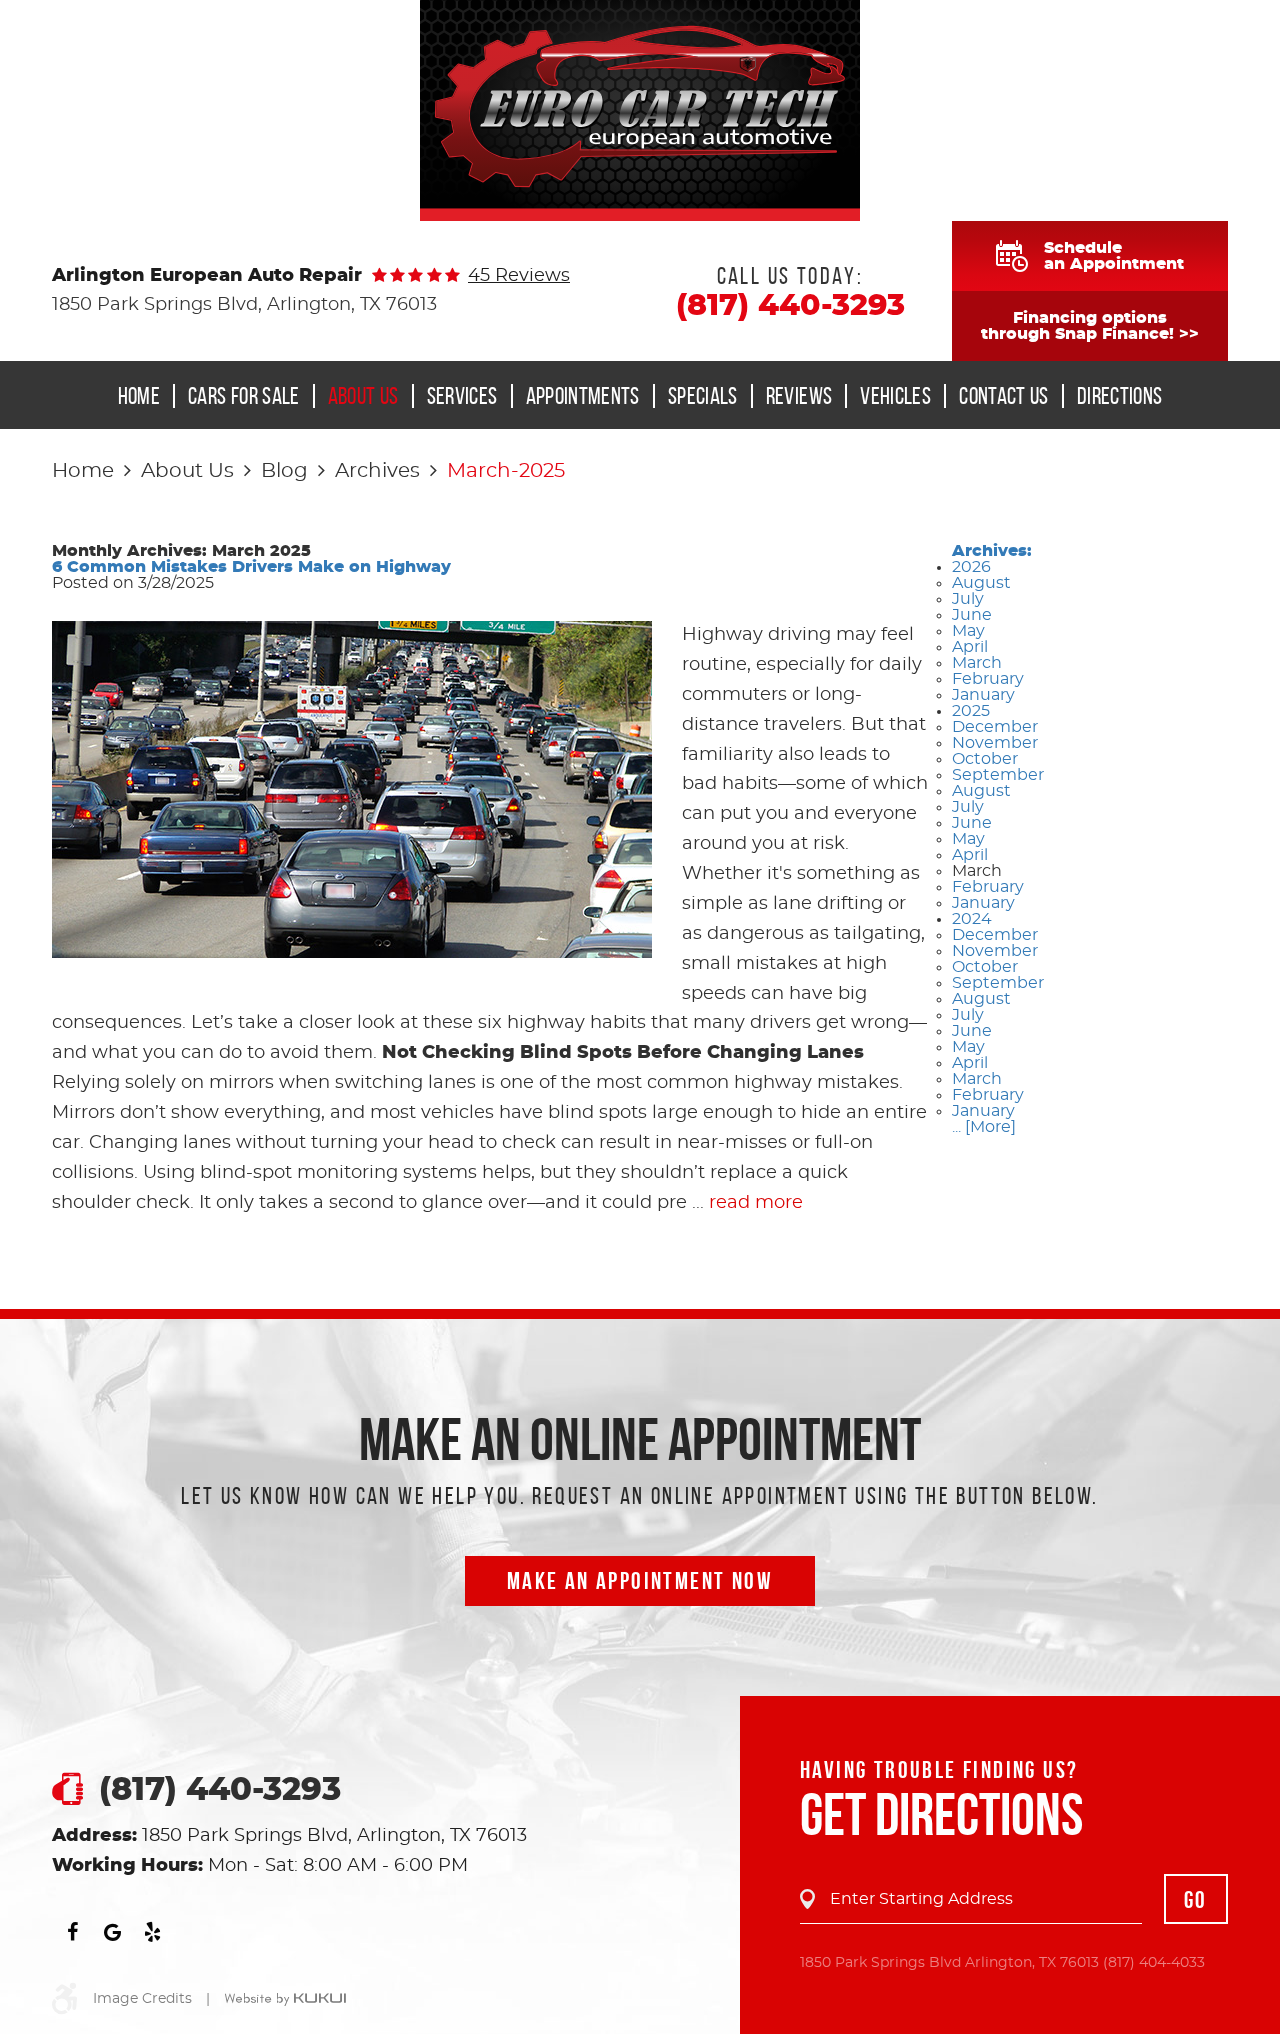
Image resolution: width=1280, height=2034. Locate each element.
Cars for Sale (244, 396)
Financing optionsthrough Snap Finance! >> (1090, 326)
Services (462, 396)
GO (1196, 1900)
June (972, 615)
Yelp (152, 1932)
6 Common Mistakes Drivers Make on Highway (251, 567)
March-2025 (506, 471)
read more (756, 1203)
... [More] (984, 1127)
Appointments (583, 396)
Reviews (799, 396)
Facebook (72, 1932)
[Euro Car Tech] (640, 110)
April (970, 647)
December (995, 727)
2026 (971, 567)
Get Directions (941, 1814)
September (998, 775)
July (968, 599)
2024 (972, 919)
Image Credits (142, 1999)
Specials (703, 396)
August (981, 583)
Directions (1120, 396)
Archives (377, 471)
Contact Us (1004, 396)
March (977, 663)
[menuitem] (145, 396)
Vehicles (895, 396)
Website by (285, 2000)
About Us (363, 396)
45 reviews (519, 276)
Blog (284, 471)
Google (112, 1932)
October (985, 759)
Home (139, 396)
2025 (971, 711)
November (995, 743)
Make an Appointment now (640, 1581)
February (988, 679)
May (968, 631)
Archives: (992, 551)
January (983, 695)
